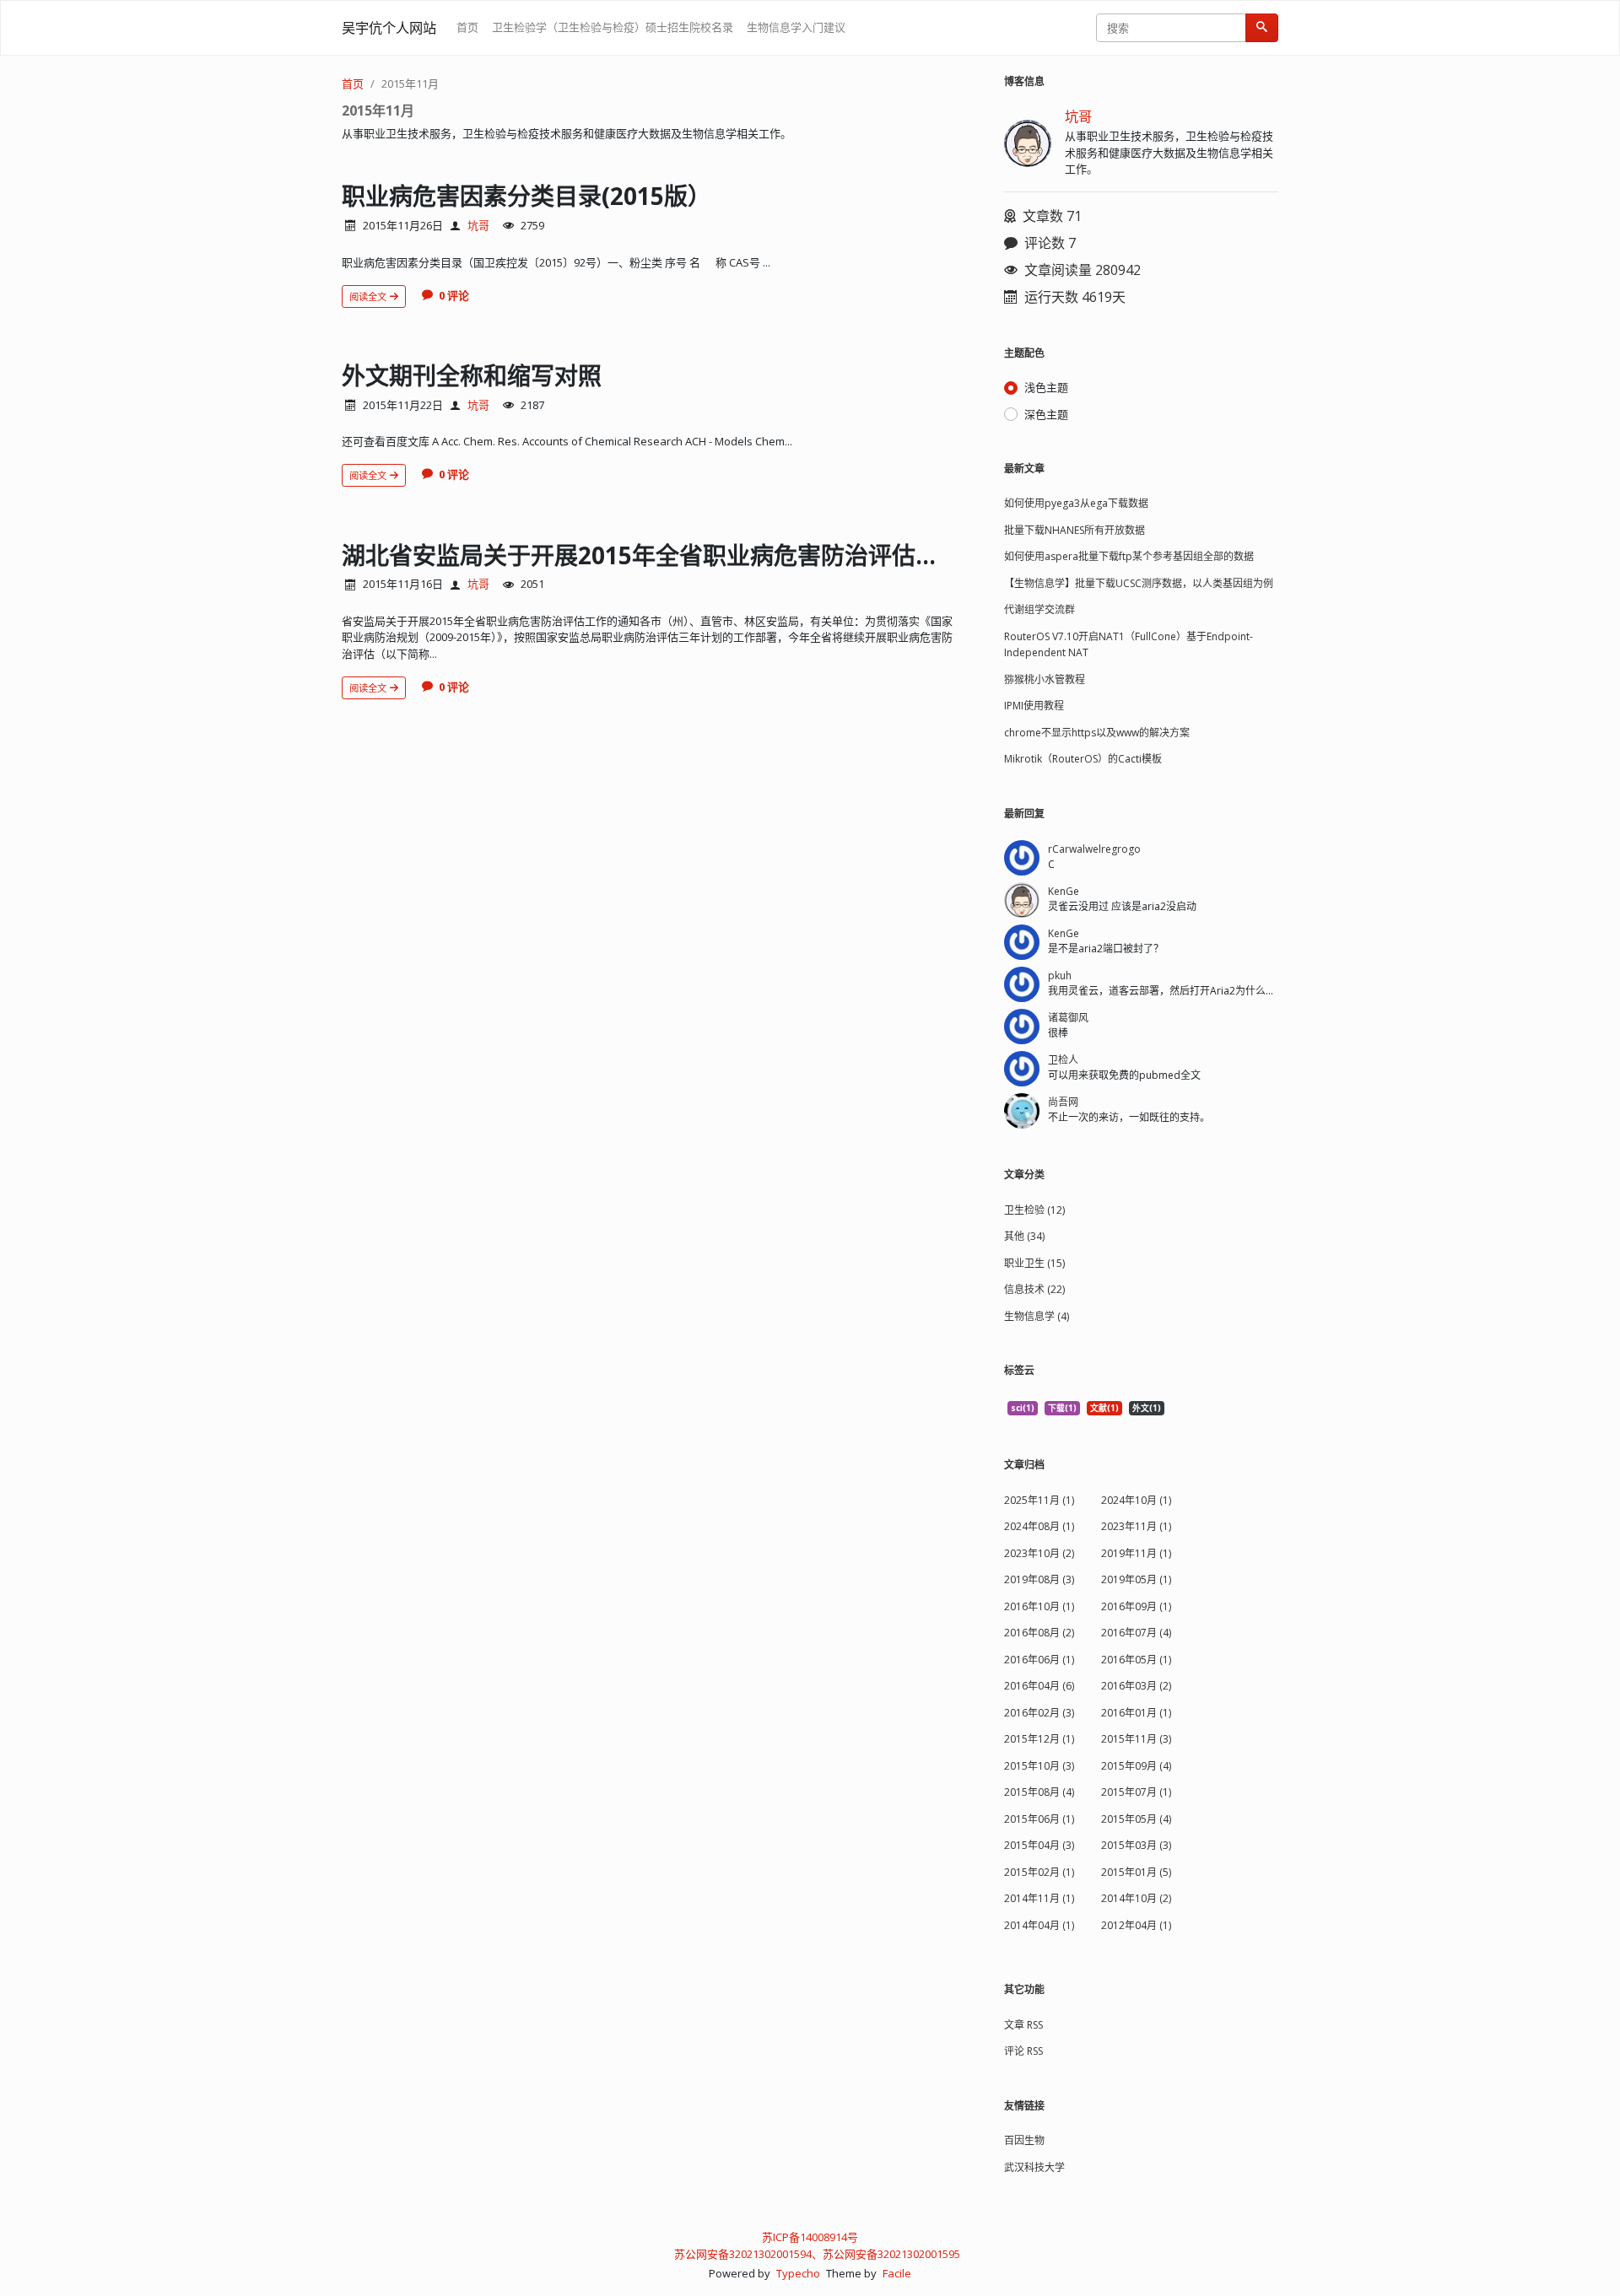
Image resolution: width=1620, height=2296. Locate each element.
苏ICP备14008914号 (810, 2237)
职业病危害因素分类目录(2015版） (526, 196)
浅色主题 (1046, 387)
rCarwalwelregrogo (1094, 849)
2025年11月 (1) (1039, 1500)
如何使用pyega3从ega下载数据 (1076, 503)
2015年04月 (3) (1039, 1845)
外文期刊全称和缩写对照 (472, 375)
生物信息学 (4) (1037, 1316)
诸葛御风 (1068, 1018)
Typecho (798, 2273)
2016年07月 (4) (1136, 1633)
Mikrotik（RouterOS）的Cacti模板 (1083, 759)
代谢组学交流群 (1039, 609)
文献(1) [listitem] (1104, 1408)
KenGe (1064, 891)
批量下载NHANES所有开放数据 (1075, 530)
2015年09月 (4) (1136, 1766)
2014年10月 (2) (1136, 1898)
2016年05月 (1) (1136, 1660)
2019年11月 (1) (1136, 1553)
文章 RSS (1023, 2025)
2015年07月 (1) (1136, 1792)
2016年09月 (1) (1136, 1606)
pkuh (1060, 976)
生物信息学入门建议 (796, 27)
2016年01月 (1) (1136, 1713)
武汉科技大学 (1034, 2167)
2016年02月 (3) (1039, 1713)
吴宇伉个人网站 (389, 28)
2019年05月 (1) (1136, 1579)
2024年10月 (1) (1136, 1500)
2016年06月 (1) (1039, 1660)
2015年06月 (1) (1039, 1819)
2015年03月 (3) (1136, 1845)
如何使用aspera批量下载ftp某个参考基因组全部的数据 (1129, 556)
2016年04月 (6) (1039, 1686)
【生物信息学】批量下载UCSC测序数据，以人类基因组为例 (1139, 583)
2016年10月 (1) (1039, 1606)
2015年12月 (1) (1039, 1739)
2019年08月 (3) (1039, 1579)
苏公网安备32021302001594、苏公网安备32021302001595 (817, 2254)
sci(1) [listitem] (1023, 1408)
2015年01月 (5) (1136, 1872)
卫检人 (1063, 1060)
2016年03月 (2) (1136, 1686)
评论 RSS (1023, 2051)
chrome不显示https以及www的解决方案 (1097, 733)
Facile (897, 2273)
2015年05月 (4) (1136, 1819)
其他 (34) (1024, 1236)
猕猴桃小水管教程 (1045, 679)
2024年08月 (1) (1039, 1526)
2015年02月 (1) (1039, 1872)
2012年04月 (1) (1136, 1925)
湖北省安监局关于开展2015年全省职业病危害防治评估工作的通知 (688, 555)
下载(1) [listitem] (1062, 1408)
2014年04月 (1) (1039, 1925)
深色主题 (1046, 414)
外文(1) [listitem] (1147, 1408)
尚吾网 (1063, 1102)
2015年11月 (410, 84)
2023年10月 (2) (1039, 1553)
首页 (467, 27)
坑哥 (478, 225)
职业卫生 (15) (1034, 1263)
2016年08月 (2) (1039, 1633)
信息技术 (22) (1034, 1289)
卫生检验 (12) (1034, 1210)
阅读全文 (369, 296)
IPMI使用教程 (1034, 706)
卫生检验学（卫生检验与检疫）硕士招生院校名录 (613, 27)
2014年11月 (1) (1039, 1898)
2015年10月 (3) (1039, 1766)
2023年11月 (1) (1136, 1526)
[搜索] (1262, 28)
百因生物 (1024, 2140)
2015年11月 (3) (1136, 1739)
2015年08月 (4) (1039, 1792)
